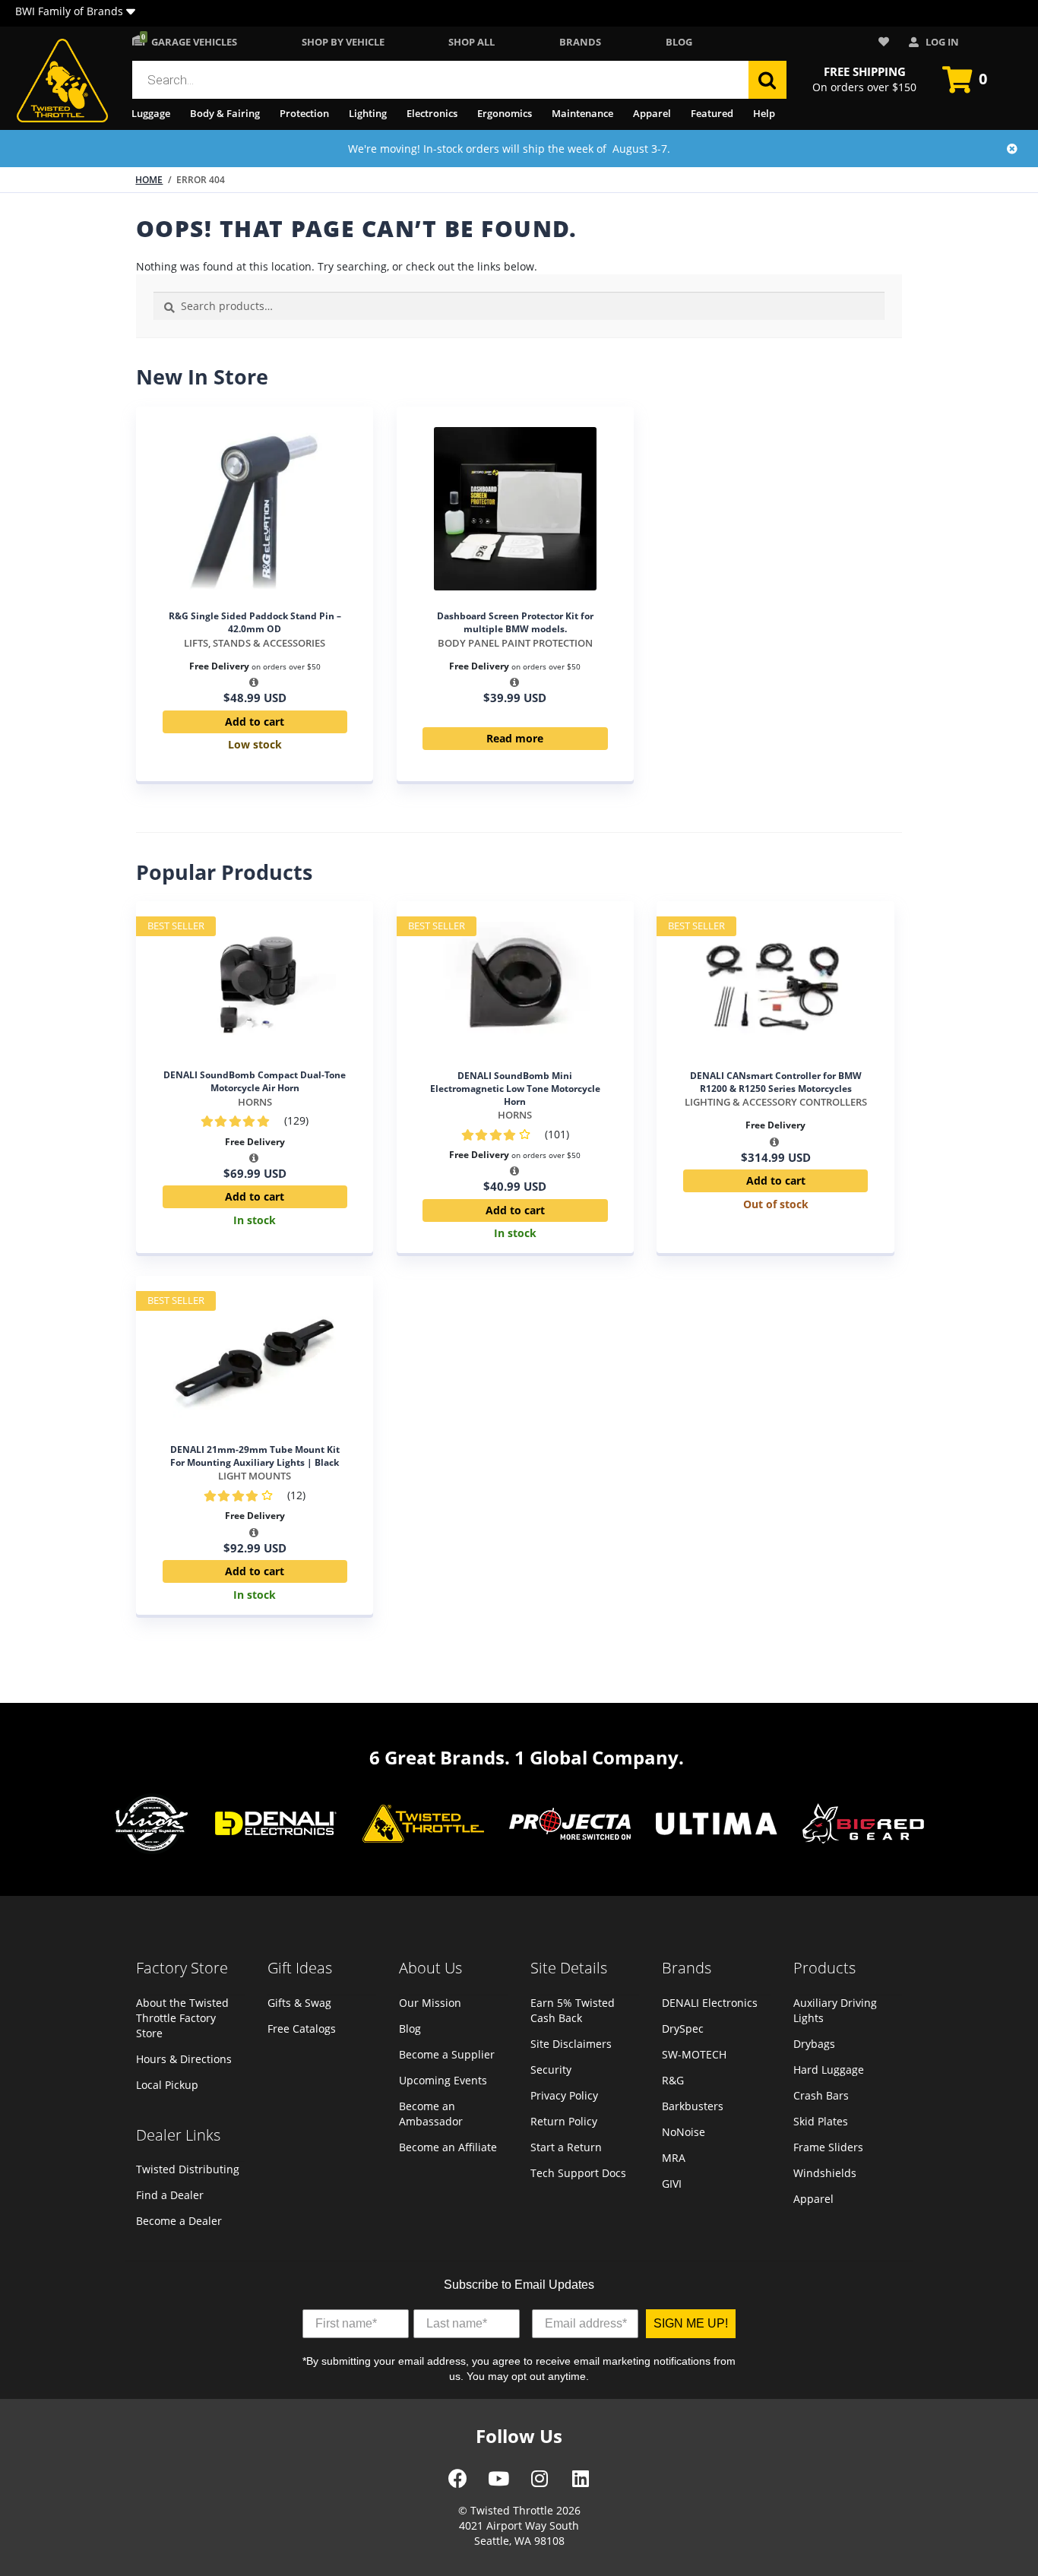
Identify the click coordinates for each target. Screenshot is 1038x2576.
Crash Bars (821, 2095)
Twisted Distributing (188, 2169)
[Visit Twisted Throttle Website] (570, 1826)
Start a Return (566, 2147)
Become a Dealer (179, 2221)
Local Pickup (167, 2085)
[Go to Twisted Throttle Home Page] (62, 81)
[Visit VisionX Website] (152, 1826)
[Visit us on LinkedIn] (581, 2484)
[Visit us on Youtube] (498, 2484)
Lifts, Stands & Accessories (255, 643)
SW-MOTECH (694, 2054)
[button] (131, 13)
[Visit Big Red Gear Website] (863, 1825)
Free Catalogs (302, 2029)
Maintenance (582, 113)
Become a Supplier (447, 2054)
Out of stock (776, 1204)
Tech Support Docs (578, 2173)
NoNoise (684, 2132)
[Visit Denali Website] (276, 1825)
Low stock (255, 744)
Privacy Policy (564, 2095)
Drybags (814, 2044)
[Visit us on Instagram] (540, 2484)
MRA (674, 2158)
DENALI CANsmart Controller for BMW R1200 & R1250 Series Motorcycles (776, 1082)
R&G (673, 2080)
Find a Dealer (170, 2195)
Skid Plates (821, 2121)
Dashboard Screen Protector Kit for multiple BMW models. (515, 622)
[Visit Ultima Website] (717, 1826)
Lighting (368, 113)
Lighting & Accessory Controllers (776, 1102)
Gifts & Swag (299, 2003)
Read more (515, 738)
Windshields (825, 2173)
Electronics (432, 113)
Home (149, 180)
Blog (679, 42)
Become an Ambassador (431, 2114)
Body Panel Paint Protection (515, 643)
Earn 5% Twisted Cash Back (573, 2010)
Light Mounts (255, 1476)
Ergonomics (505, 113)
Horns (255, 1102)
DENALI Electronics (710, 2003)
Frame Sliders (828, 2147)
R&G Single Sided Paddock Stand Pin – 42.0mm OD (255, 622)
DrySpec (683, 2029)
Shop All (472, 42)
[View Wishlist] (886, 42)
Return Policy (564, 2121)
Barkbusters (693, 2106)
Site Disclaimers (571, 2044)
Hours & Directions (184, 2059)
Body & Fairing (225, 113)
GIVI (672, 2184)
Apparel (652, 113)
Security (551, 2070)
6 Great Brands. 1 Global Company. (527, 1757)
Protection (304, 113)
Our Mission (430, 2003)
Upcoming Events (443, 2080)
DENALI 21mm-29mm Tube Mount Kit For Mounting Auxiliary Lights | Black (255, 1456)
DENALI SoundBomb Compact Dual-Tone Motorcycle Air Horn (255, 1081)
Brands (580, 42)
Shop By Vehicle (343, 42)
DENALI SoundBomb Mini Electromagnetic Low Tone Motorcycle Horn (515, 1089)
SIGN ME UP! (691, 2323)
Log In (941, 42)
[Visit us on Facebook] (458, 2484)
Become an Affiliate (448, 2147)
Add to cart (255, 722)
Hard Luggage (829, 2070)
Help (764, 113)
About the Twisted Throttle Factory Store (182, 2018)
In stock (255, 1220)
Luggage (151, 113)
